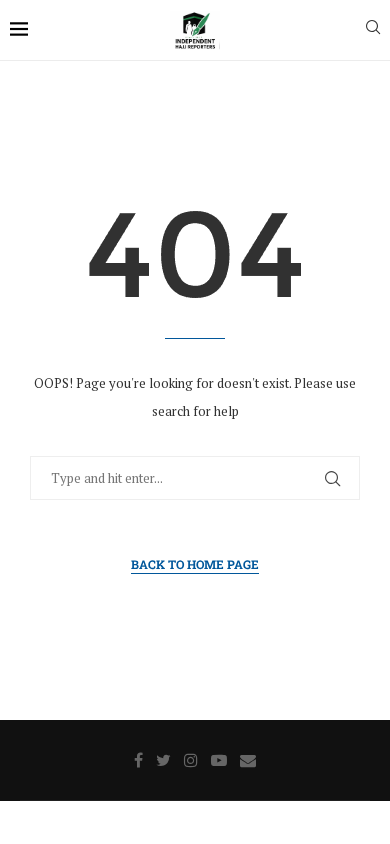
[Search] (373, 29)
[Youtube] (219, 760)
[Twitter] (163, 760)
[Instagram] (191, 760)
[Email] (248, 760)
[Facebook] (138, 760)
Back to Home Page (195, 564)
